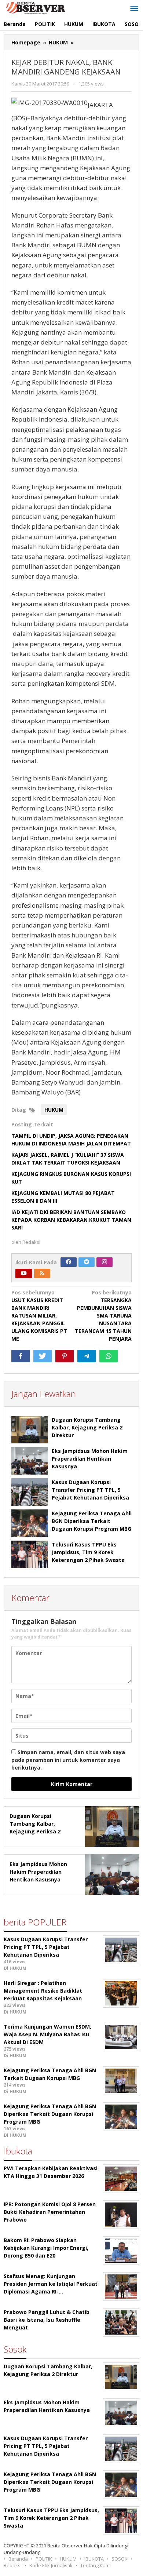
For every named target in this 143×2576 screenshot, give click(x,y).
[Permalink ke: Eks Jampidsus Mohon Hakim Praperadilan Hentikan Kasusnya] (30, 1461)
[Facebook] (69, 1262)
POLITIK (44, 2559)
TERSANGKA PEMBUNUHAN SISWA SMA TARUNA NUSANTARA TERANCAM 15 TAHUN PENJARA (103, 1316)
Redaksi (13, 2565)
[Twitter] (87, 1262)
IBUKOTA (94, 2559)
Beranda (18, 2559)
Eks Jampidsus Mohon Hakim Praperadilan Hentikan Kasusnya (90, 1459)
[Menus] (134, 9)
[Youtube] (24, 1274)
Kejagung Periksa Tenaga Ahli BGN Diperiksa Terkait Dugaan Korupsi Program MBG (92, 1521)
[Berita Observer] (37, 7)
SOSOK (120, 2559)
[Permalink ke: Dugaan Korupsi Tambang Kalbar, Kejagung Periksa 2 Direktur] (30, 1430)
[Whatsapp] (109, 1356)
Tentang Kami (96, 2565)
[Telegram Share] (87, 1356)
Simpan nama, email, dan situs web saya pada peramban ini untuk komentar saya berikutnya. (68, 1760)
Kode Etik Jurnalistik (51, 2565)
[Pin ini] (65, 1356)
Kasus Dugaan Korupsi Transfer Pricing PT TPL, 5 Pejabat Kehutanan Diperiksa (90, 1490)
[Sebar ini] (21, 1356)
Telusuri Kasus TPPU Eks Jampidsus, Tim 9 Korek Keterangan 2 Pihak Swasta (88, 1552)
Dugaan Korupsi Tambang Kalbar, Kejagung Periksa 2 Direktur (87, 1427)
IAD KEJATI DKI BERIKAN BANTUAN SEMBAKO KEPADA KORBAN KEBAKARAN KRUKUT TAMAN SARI (71, 1220)
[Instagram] (104, 1262)
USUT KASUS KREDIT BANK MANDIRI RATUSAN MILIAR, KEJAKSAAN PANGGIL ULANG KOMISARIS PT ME (39, 1316)
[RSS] (42, 1274)
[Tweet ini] (43, 1356)
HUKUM (54, 1110)
